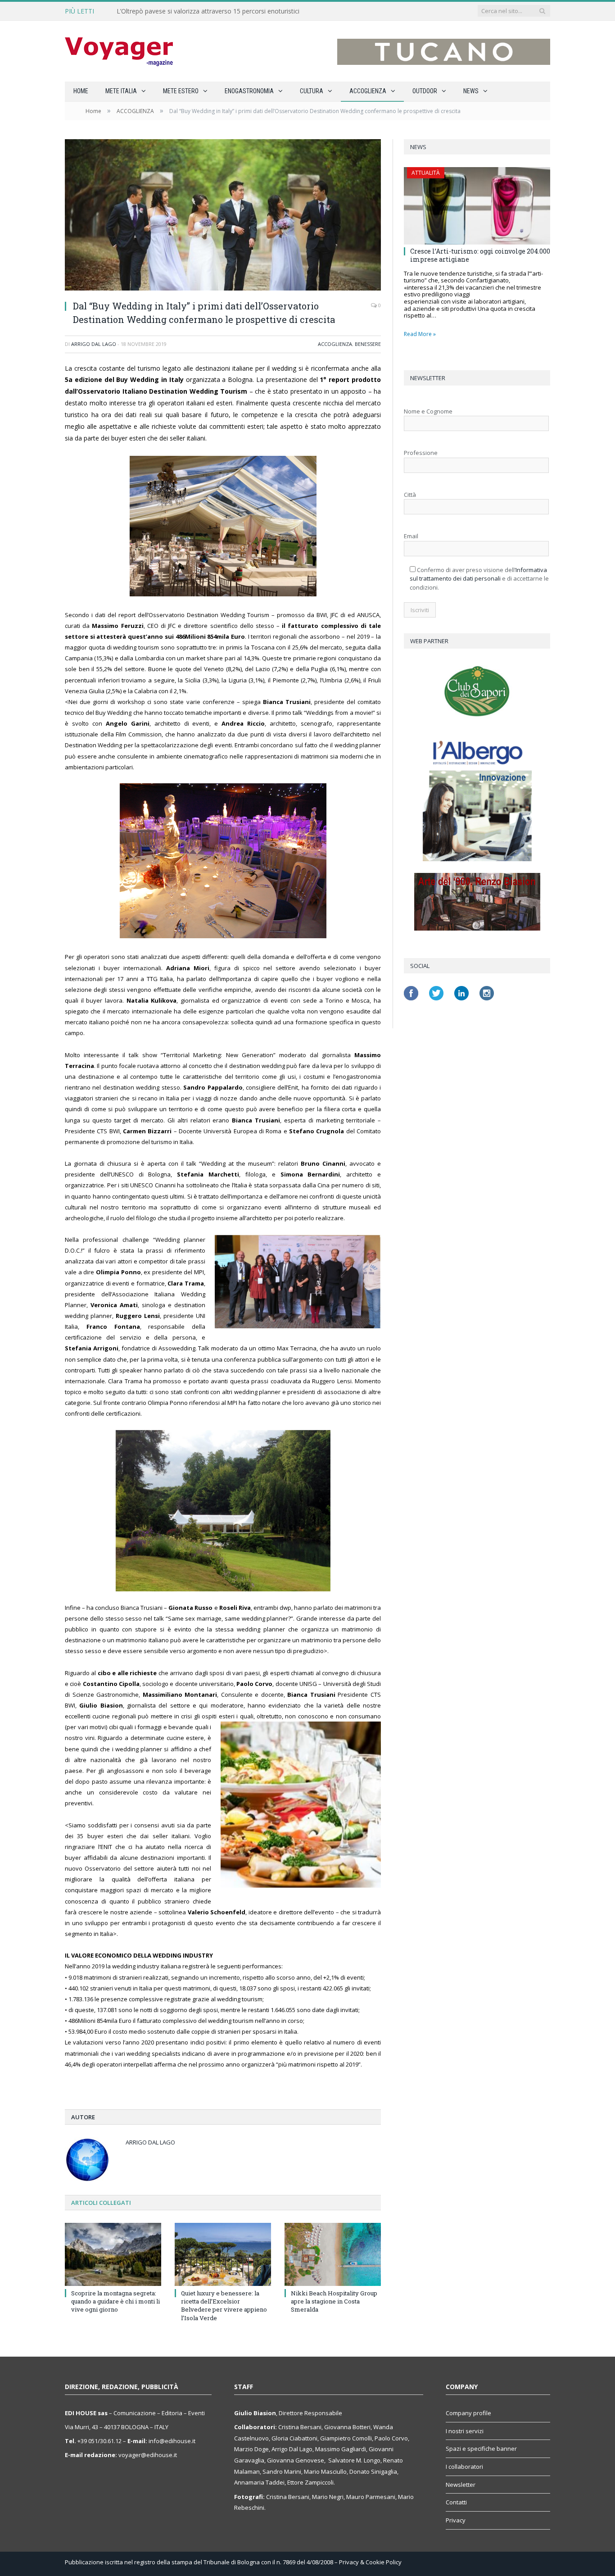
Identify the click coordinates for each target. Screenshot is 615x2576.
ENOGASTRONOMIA (249, 91)
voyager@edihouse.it (148, 2455)
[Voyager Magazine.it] (119, 51)
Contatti (456, 2502)
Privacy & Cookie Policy (370, 2562)
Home (81, 91)
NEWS (471, 91)
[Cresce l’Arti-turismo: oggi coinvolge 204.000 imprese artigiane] (477, 206)
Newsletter (461, 2485)
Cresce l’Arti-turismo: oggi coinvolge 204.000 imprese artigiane (480, 255)
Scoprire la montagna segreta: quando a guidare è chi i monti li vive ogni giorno (115, 2301)
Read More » (420, 334)
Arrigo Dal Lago (94, 344)
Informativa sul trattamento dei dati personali (478, 574)
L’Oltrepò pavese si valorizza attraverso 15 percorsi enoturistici (208, 11)
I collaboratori (464, 2467)
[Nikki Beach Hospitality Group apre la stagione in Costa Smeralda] (333, 2254)
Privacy (456, 2520)
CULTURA (312, 91)
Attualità (426, 173)
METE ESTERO (181, 91)
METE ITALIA (121, 91)
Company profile (468, 2413)
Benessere (368, 344)
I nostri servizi (465, 2431)
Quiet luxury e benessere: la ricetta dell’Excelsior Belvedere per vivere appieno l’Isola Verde (224, 2306)
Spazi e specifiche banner (481, 2449)
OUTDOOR (425, 91)
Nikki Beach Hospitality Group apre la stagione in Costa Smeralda (334, 2301)
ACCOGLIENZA (368, 91)
